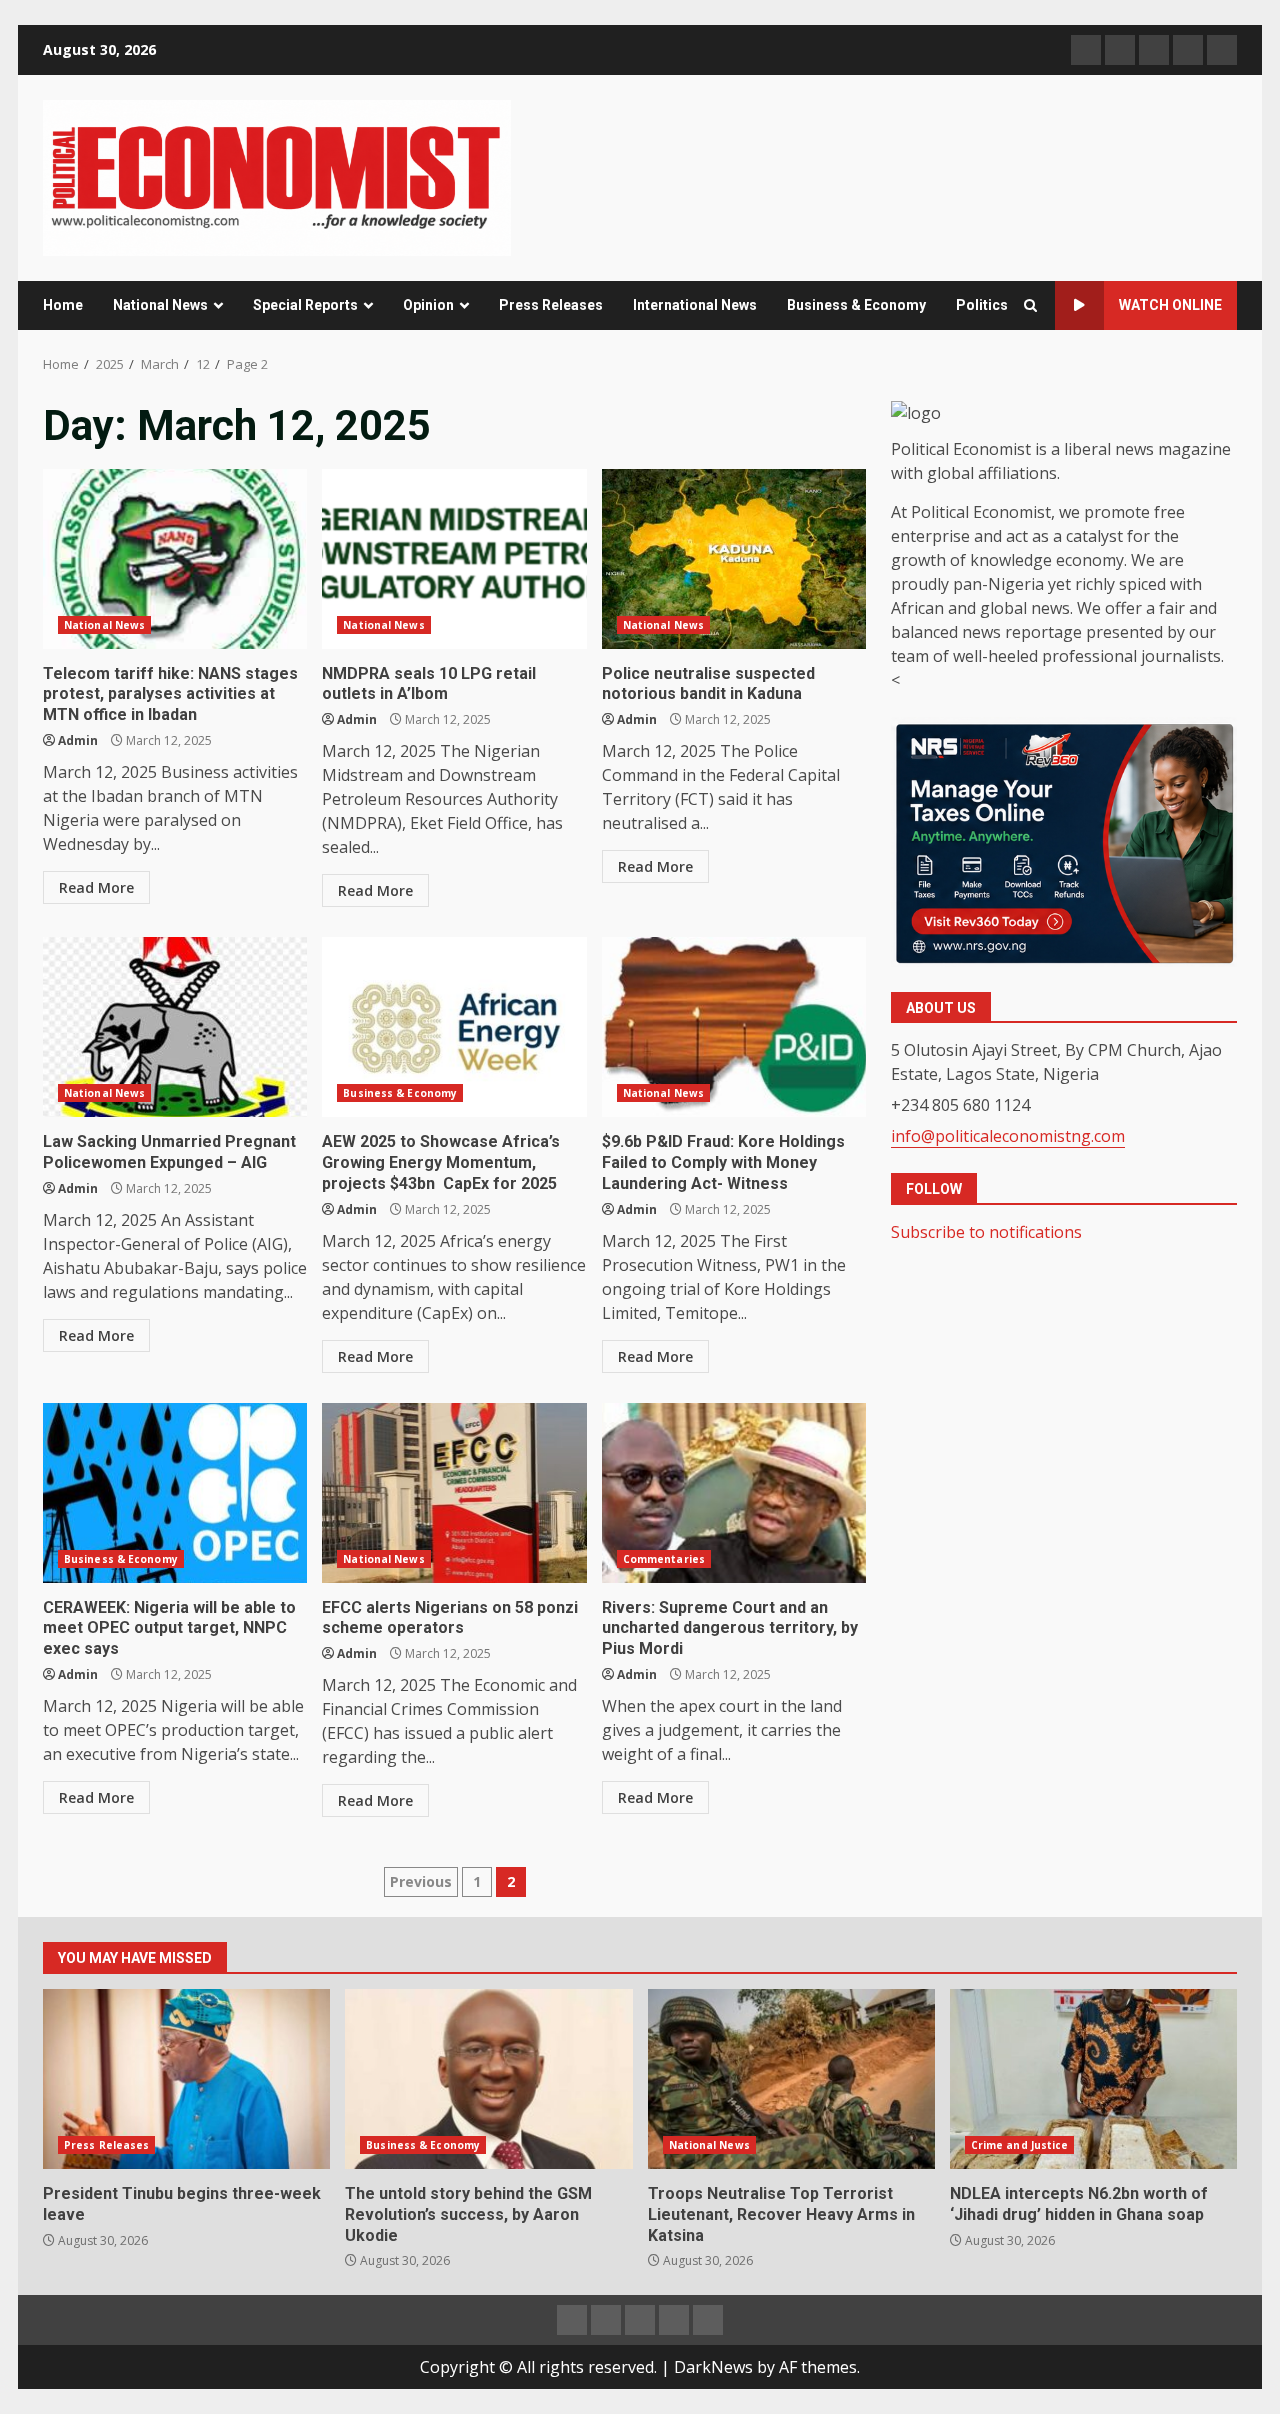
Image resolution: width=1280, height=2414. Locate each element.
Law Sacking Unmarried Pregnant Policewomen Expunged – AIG (175, 1027)
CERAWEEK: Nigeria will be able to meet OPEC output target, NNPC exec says (175, 1493)
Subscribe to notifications (986, 1232)
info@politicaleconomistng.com (1008, 1137)
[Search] (1030, 305)
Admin (78, 740)
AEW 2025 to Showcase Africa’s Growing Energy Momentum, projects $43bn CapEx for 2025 (454, 1027)
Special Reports (305, 305)
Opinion (428, 305)
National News (160, 305)
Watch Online (1170, 305)
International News (695, 305)
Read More (96, 887)
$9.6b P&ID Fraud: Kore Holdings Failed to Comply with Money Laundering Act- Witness (734, 1027)
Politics (982, 305)
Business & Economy (856, 305)
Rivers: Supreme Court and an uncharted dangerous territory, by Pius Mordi (734, 1493)
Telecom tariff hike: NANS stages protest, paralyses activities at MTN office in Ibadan (175, 559)
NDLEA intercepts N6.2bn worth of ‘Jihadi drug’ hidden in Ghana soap (1093, 2079)
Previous (421, 1881)
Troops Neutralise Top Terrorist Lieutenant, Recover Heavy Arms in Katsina (791, 2079)
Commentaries (664, 1559)
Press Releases (551, 305)
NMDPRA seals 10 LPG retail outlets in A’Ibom (454, 559)
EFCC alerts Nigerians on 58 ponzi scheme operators (454, 1493)
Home (63, 305)
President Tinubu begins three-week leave (186, 2079)
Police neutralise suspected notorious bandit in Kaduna (734, 559)
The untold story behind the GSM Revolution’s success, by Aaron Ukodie (488, 2079)
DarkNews (713, 2367)
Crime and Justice (1020, 2145)
